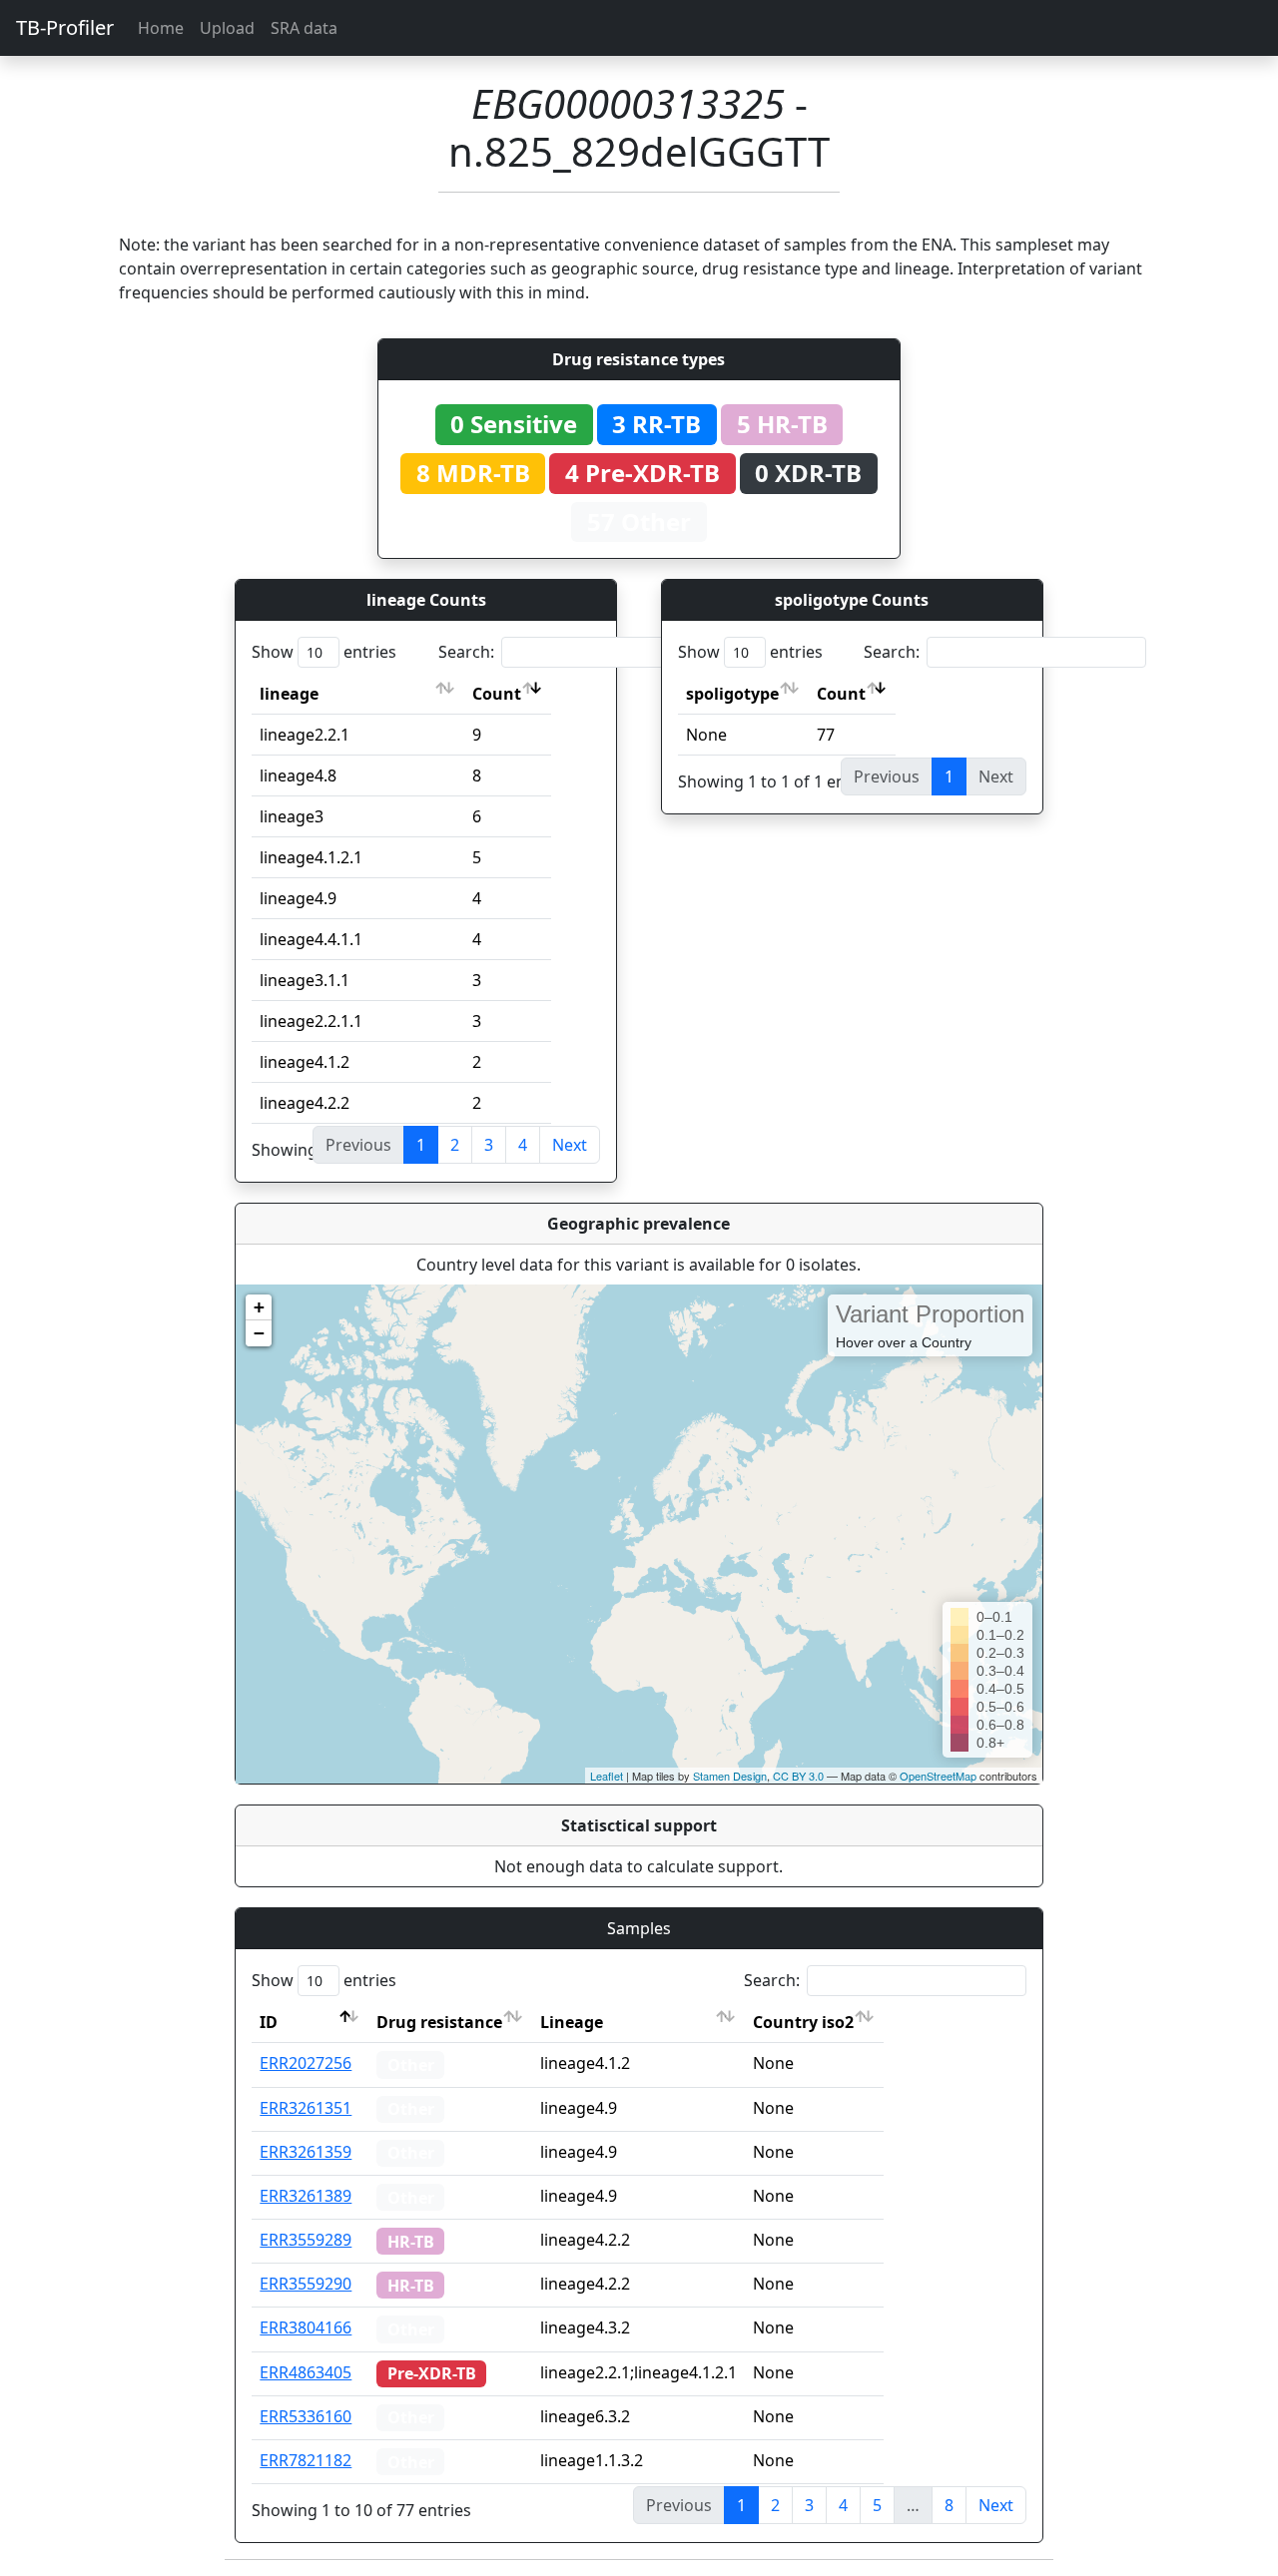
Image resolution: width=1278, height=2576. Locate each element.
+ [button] (259, 1307)
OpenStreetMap (938, 1776)
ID (269, 2022)
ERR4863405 (306, 2372)
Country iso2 (803, 2022)
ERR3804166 (306, 2327)
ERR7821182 (306, 2460)
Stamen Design (730, 1776)
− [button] (259, 1333)
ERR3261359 (306, 2152)
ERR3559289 (306, 2240)
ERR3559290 (306, 2284)
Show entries (324, 652)
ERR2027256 (306, 2063)
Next (570, 1145)
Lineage (572, 2022)
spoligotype (732, 694)
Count (497, 694)
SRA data (304, 28)
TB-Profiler (65, 27)
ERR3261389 (306, 2196)
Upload (227, 28)
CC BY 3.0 (798, 1776)
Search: (466, 652)
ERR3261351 (306, 2108)
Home (161, 28)
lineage (289, 694)
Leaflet (607, 1776)
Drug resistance (439, 2022)
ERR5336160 (306, 2416)
